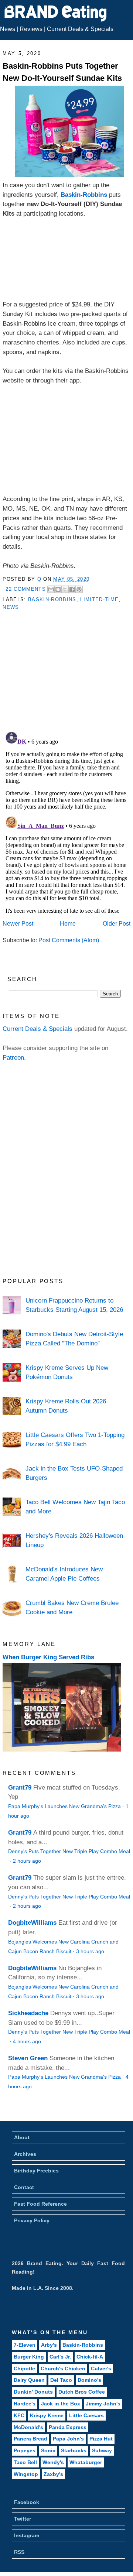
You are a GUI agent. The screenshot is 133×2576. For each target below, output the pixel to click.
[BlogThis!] (58, 589)
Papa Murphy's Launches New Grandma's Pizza (64, 1806)
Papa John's (68, 2439)
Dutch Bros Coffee (82, 2392)
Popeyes (25, 2450)
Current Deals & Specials (80, 29)
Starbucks (74, 2450)
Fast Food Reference (40, 2204)
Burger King (29, 2357)
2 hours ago (27, 1861)
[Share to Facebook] (72, 589)
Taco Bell (25, 2462)
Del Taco (61, 2380)
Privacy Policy (32, 2220)
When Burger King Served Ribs (48, 1657)
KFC (19, 2415)
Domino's (89, 2380)
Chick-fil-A (90, 2357)
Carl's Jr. (60, 2357)
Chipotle (24, 2369)
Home (68, 924)
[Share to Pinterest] (79, 589)
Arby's (49, 2345)
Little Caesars (86, 2415)
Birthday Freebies (36, 2171)
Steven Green (28, 2058)
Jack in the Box (61, 2404)
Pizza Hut (101, 2439)
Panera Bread (30, 2439)
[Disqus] (66, 821)
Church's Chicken (63, 2369)
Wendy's (53, 2462)
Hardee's (25, 2404)
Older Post (117, 924)
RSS (19, 2552)
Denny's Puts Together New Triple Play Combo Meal (69, 1851)
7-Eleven (25, 2345)
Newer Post (18, 924)
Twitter (23, 2519)
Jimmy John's (103, 2404)
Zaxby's (53, 2474)
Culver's (101, 2369)
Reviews (31, 29)
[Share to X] (65, 589)
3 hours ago (90, 1951)
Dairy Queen (29, 2380)
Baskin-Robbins (84, 195)
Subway (102, 2450)
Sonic (48, 2450)
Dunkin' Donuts (33, 2392)
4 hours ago (27, 2042)
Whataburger (86, 2462)
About (22, 2137)
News (8, 29)
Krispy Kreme (47, 2415)
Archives (25, 2154)
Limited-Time (99, 599)
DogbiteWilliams (32, 1922)
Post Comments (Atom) (69, 940)
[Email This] (51, 589)
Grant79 (20, 1787)
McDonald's (28, 2427)
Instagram (27, 2535)
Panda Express (68, 2427)
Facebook (27, 2502)
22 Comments (26, 589)
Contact (24, 2187)
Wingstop (26, 2474)
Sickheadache (28, 2013)
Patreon (13, 1057)
